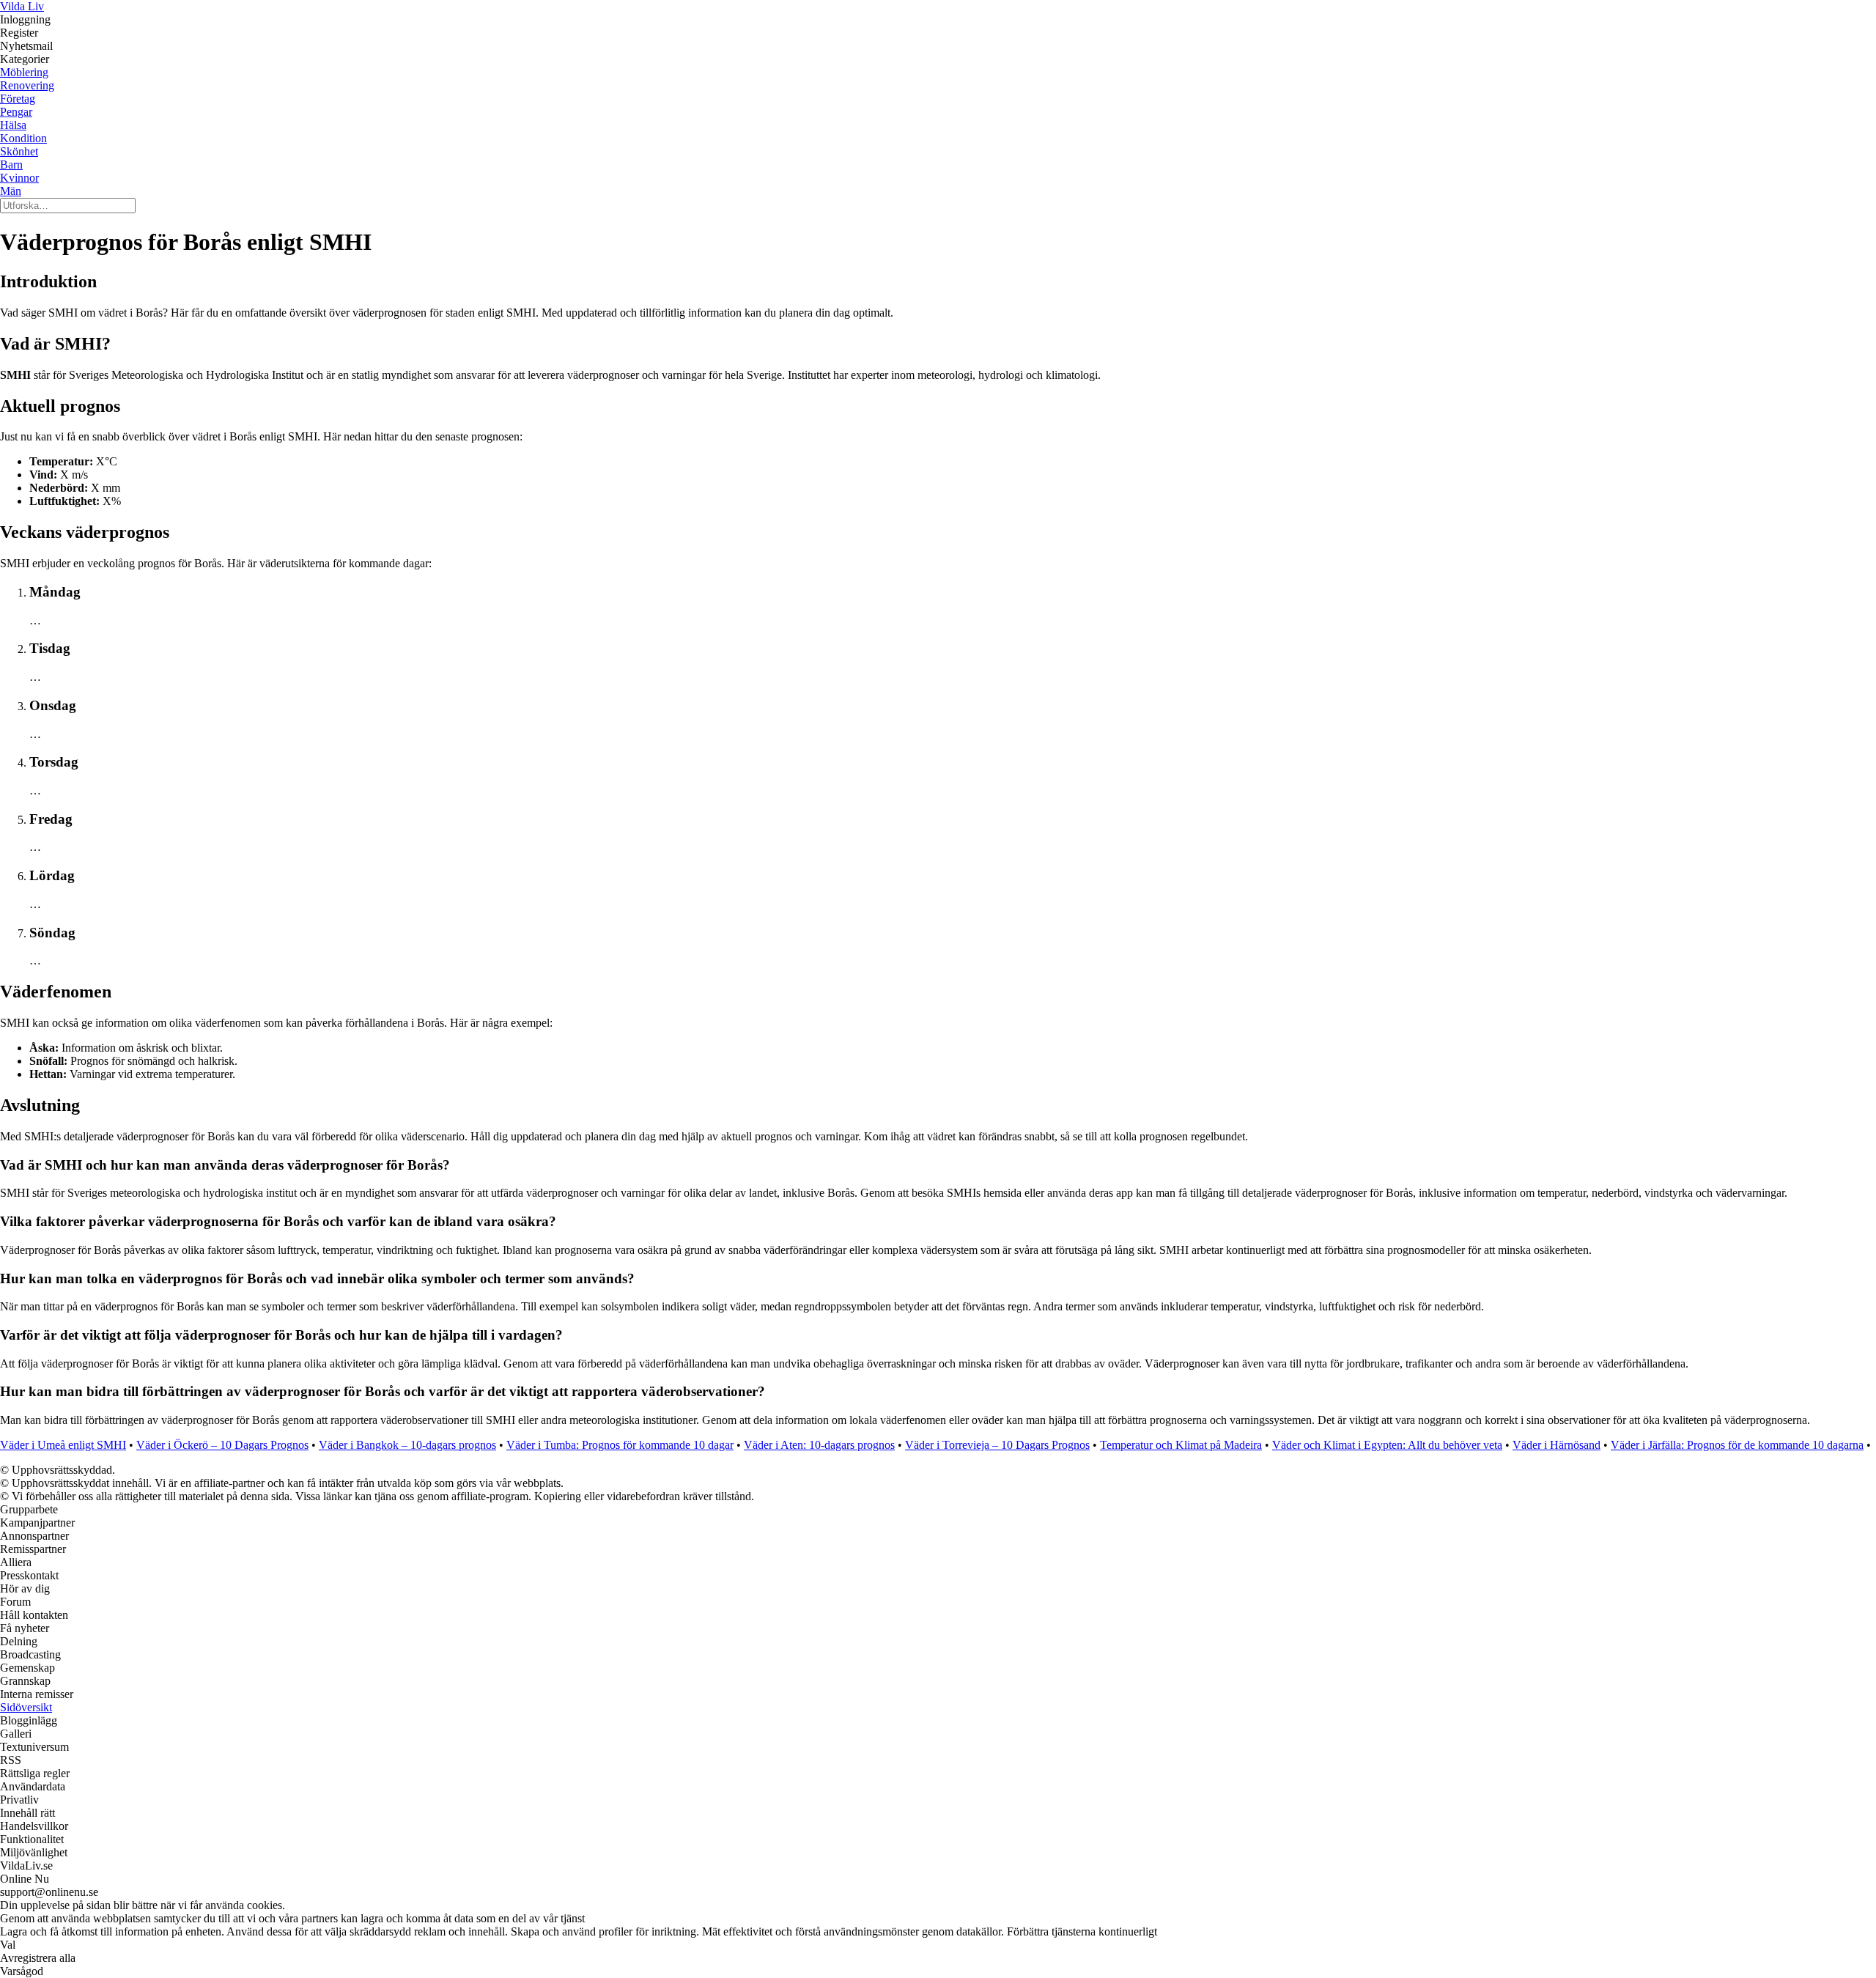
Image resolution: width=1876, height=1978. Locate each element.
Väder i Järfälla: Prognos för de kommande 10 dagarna (1737, 1445)
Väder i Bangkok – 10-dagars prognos (407, 1445)
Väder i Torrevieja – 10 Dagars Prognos (997, 1445)
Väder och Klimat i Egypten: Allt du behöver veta (1387, 1445)
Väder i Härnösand (1556, 1445)
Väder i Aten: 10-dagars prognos (819, 1445)
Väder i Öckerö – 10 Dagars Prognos (222, 1445)
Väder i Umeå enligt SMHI (63, 1445)
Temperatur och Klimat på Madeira (1181, 1445)
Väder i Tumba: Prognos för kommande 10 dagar (620, 1445)
